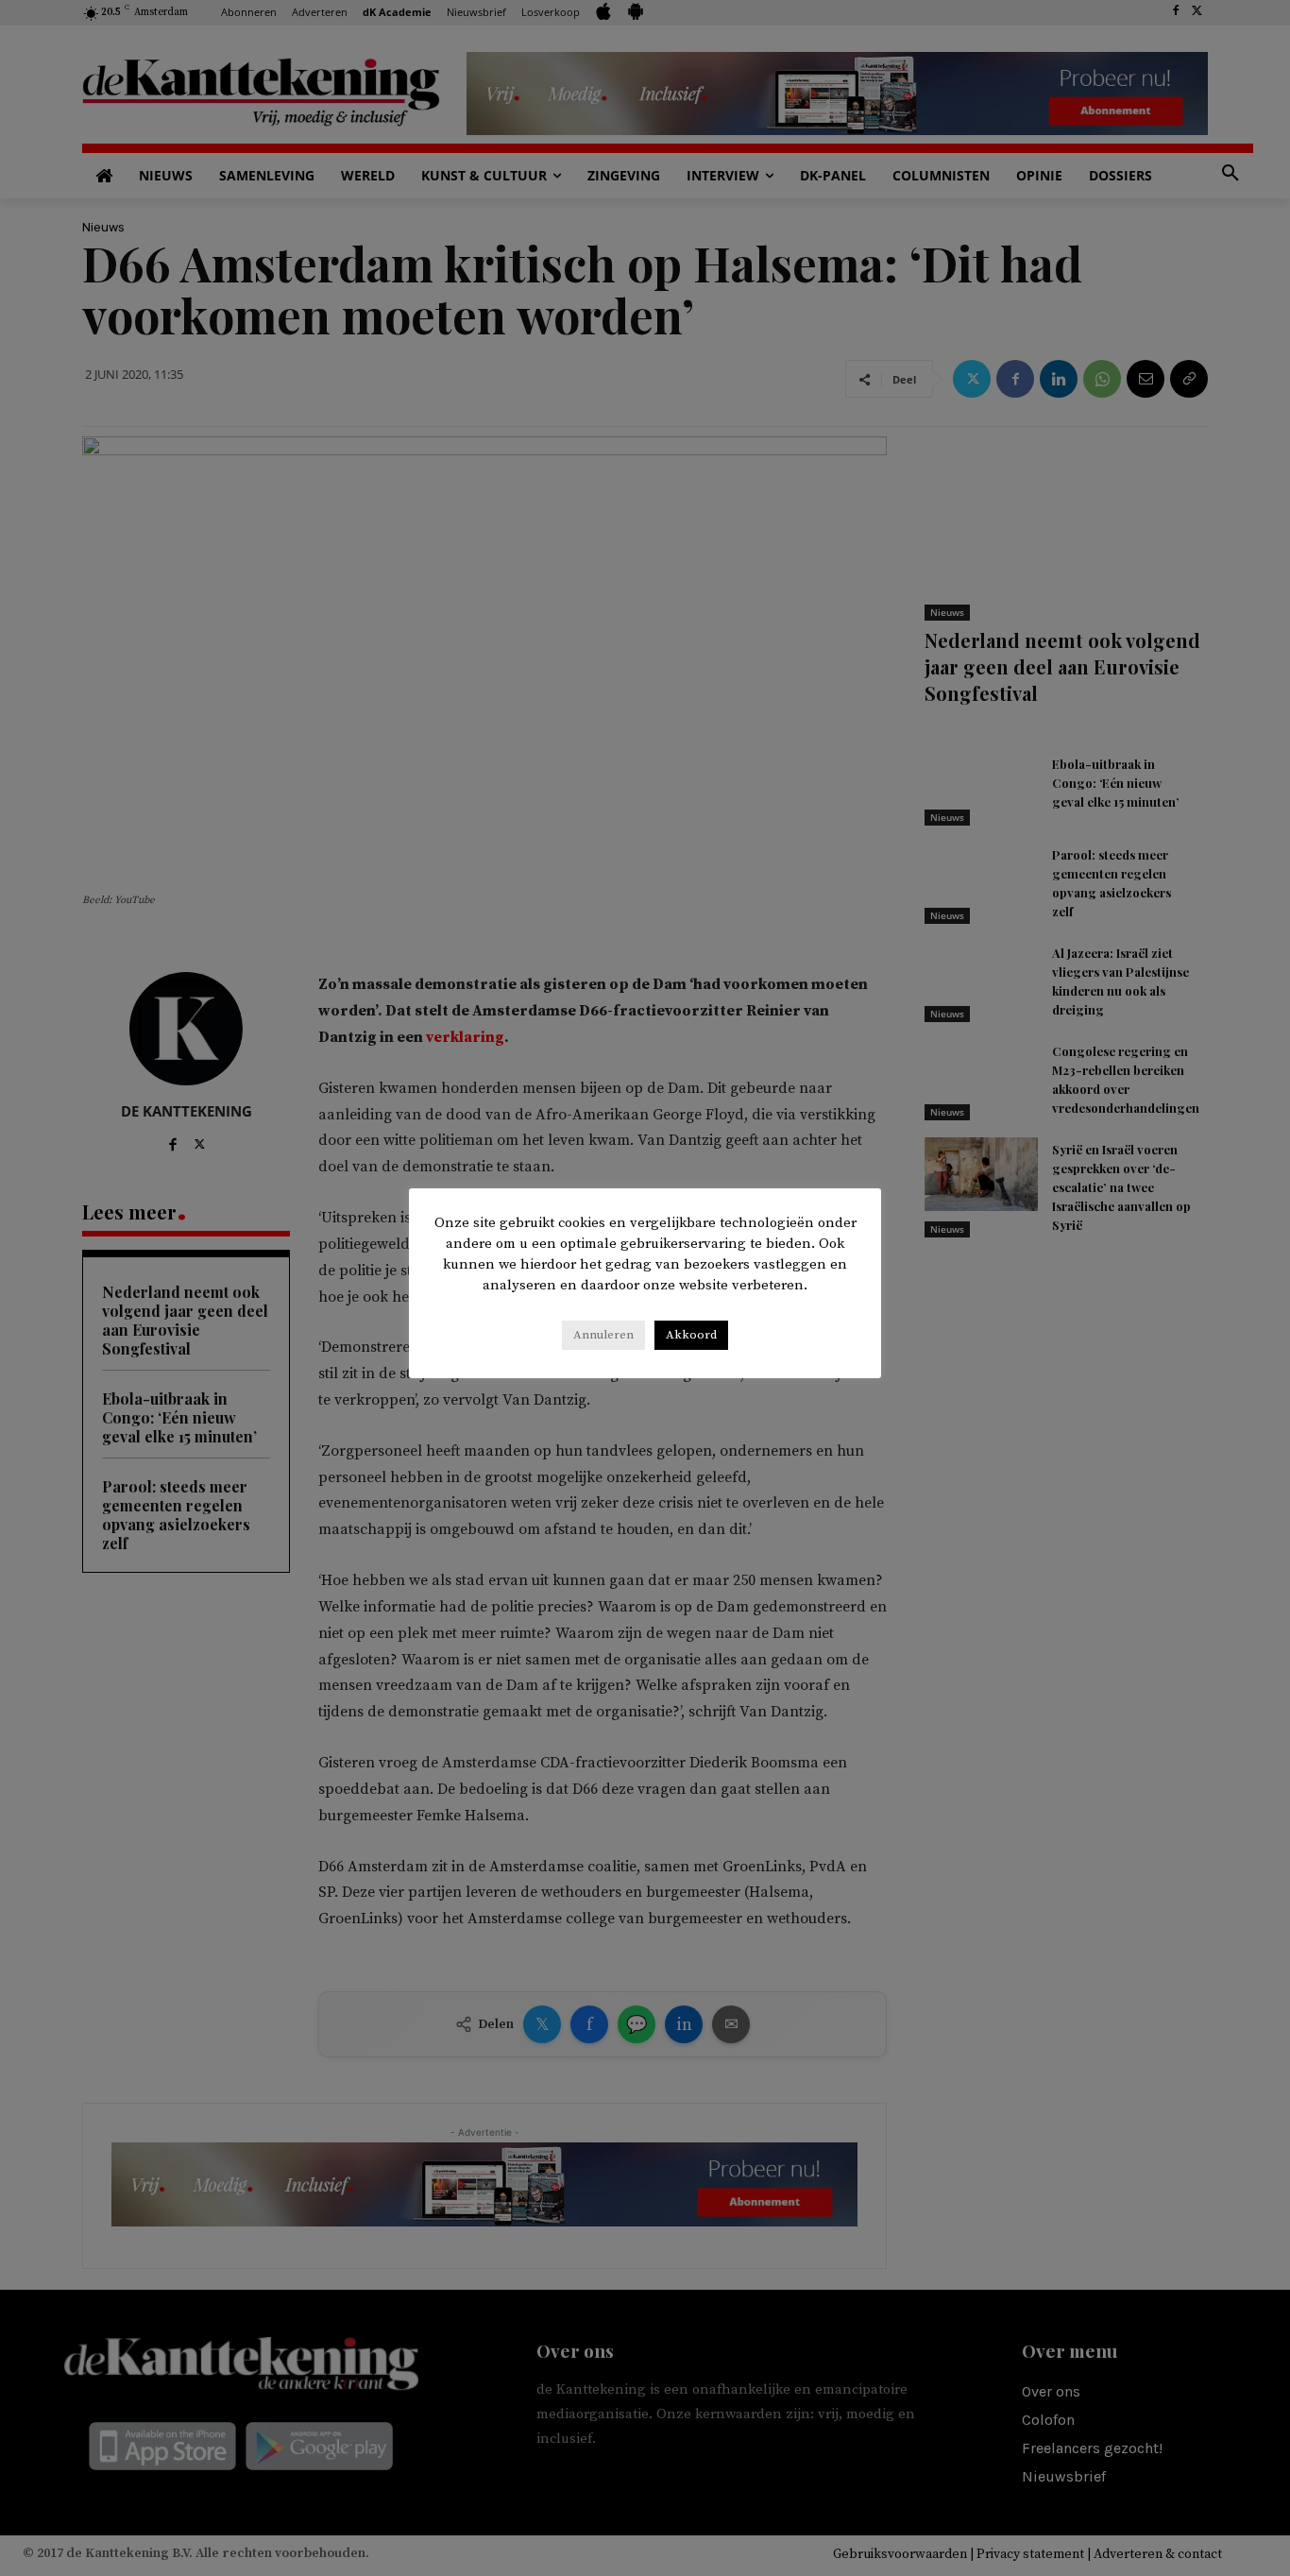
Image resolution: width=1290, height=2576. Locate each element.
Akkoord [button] (691, 1335)
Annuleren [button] (603, 1335)
